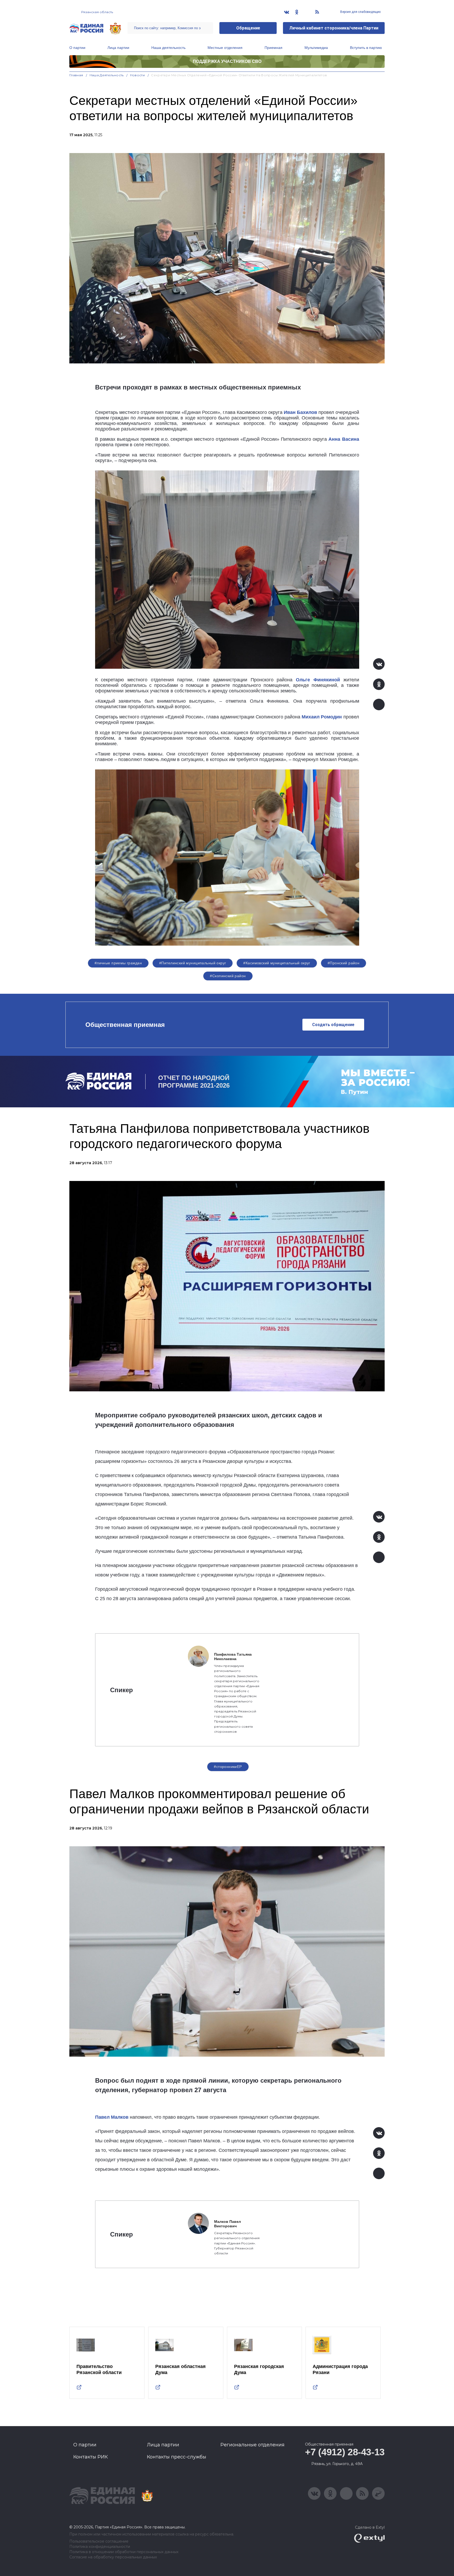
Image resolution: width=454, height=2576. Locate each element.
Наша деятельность (168, 48)
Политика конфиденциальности (100, 2547)
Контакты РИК (91, 2457)
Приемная (274, 48)
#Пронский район (344, 963)
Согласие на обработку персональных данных (113, 2557)
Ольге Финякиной (318, 680)
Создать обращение (333, 1025)
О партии (77, 48)
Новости (138, 75)
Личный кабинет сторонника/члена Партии (334, 28)
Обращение (248, 28)
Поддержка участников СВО (227, 61)
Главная (76, 75)
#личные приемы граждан (118, 963)
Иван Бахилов (300, 412)
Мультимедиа (316, 48)
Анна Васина (344, 439)
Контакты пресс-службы (177, 2457)
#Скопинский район (228, 976)
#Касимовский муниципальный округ (277, 963)
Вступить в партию (366, 48)
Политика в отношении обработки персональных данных (124, 2552)
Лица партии (118, 48)
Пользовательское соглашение (99, 2541)
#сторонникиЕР (228, 1767)
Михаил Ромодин (322, 717)
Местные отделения (225, 48)
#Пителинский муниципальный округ (193, 963)
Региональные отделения (252, 2445)
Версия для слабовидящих (360, 12)
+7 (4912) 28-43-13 (345, 2452)
